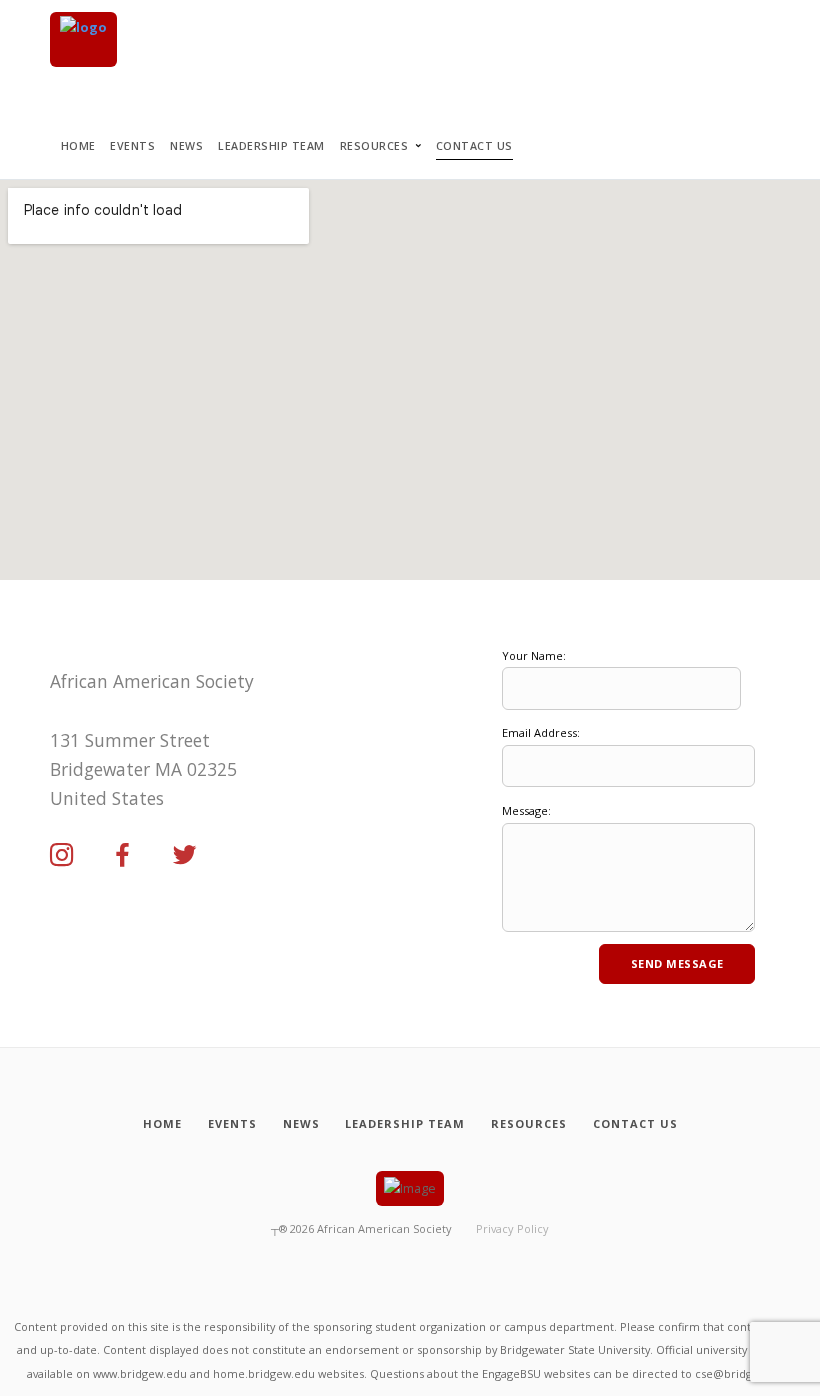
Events (132, 146)
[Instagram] (62, 856)
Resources (374, 146)
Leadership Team (271, 146)
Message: (526, 810)
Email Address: (541, 732)
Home (78, 146)
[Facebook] (123, 856)
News (186, 146)
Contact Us (474, 146)
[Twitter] (185, 856)
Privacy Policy (512, 1228)
